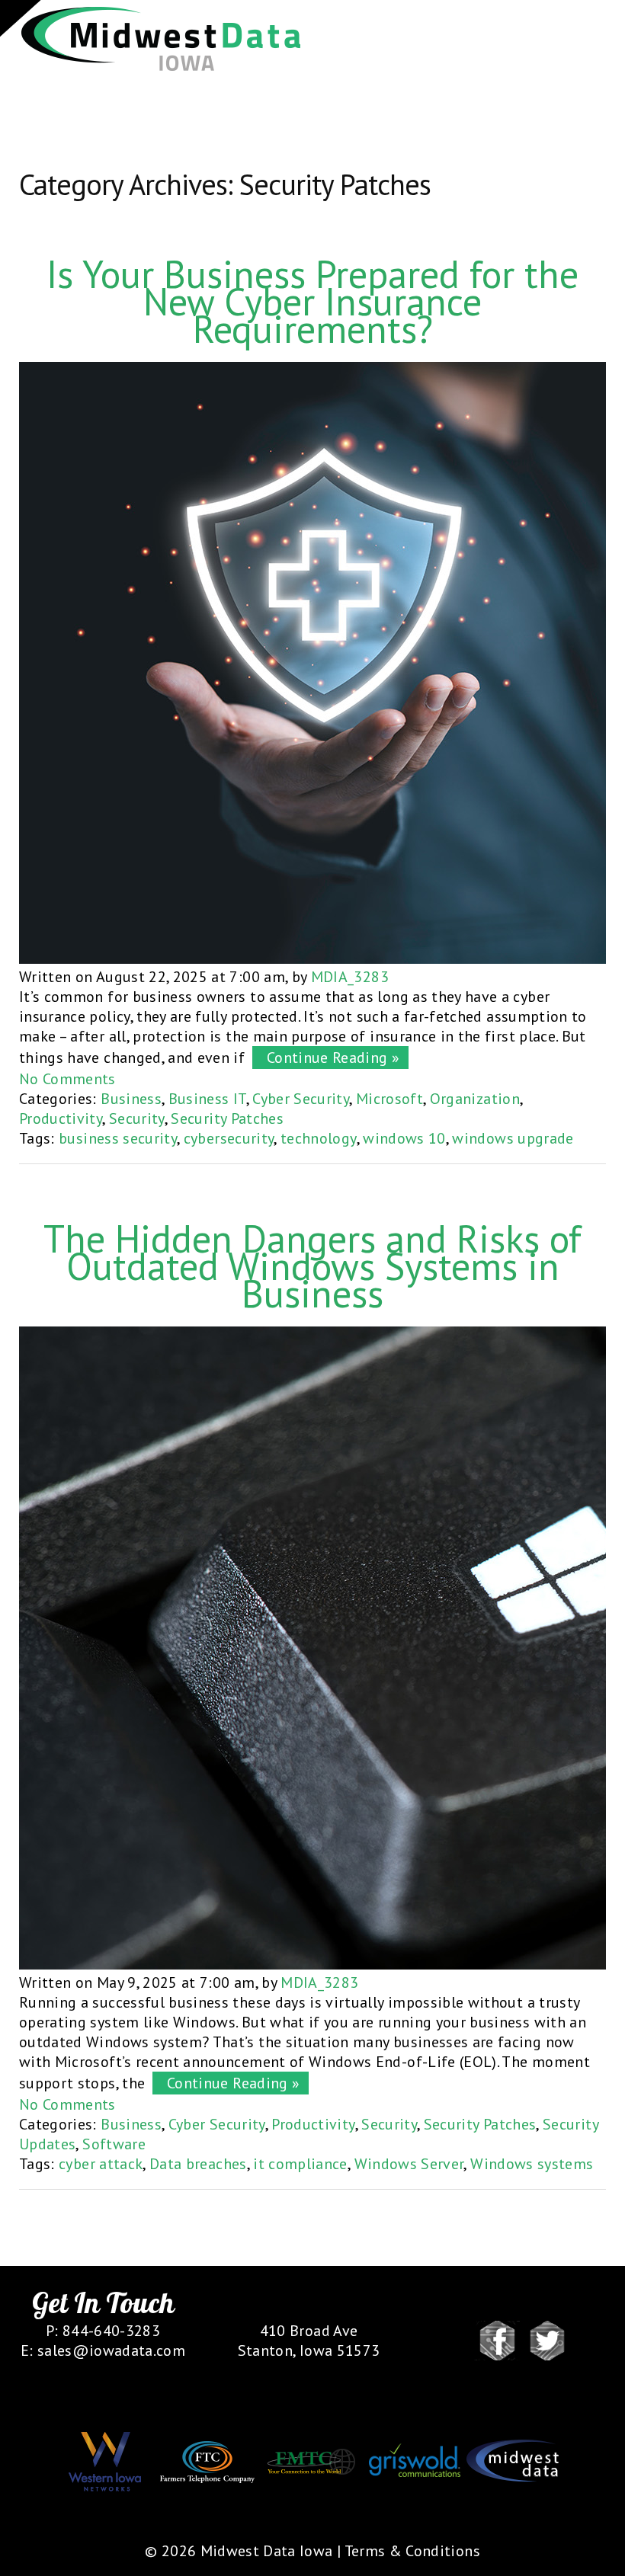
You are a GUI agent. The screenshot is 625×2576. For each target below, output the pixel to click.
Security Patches (227, 1118)
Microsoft (389, 1099)
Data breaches (198, 2164)
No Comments (67, 1079)
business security (118, 1138)
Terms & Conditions (412, 2551)
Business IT (207, 1099)
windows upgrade (513, 1138)
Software (114, 2144)
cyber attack (101, 2164)
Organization (475, 1099)
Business (131, 1099)
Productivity (61, 1118)
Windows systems (532, 2164)
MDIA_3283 (350, 977)
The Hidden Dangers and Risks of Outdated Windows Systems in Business (312, 1266)
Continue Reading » (329, 1058)
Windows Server (409, 2164)
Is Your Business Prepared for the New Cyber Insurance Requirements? (312, 301)
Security (137, 1118)
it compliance (300, 2164)
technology (319, 1138)
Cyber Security (301, 1099)
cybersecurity (229, 1138)
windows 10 (404, 1138)
